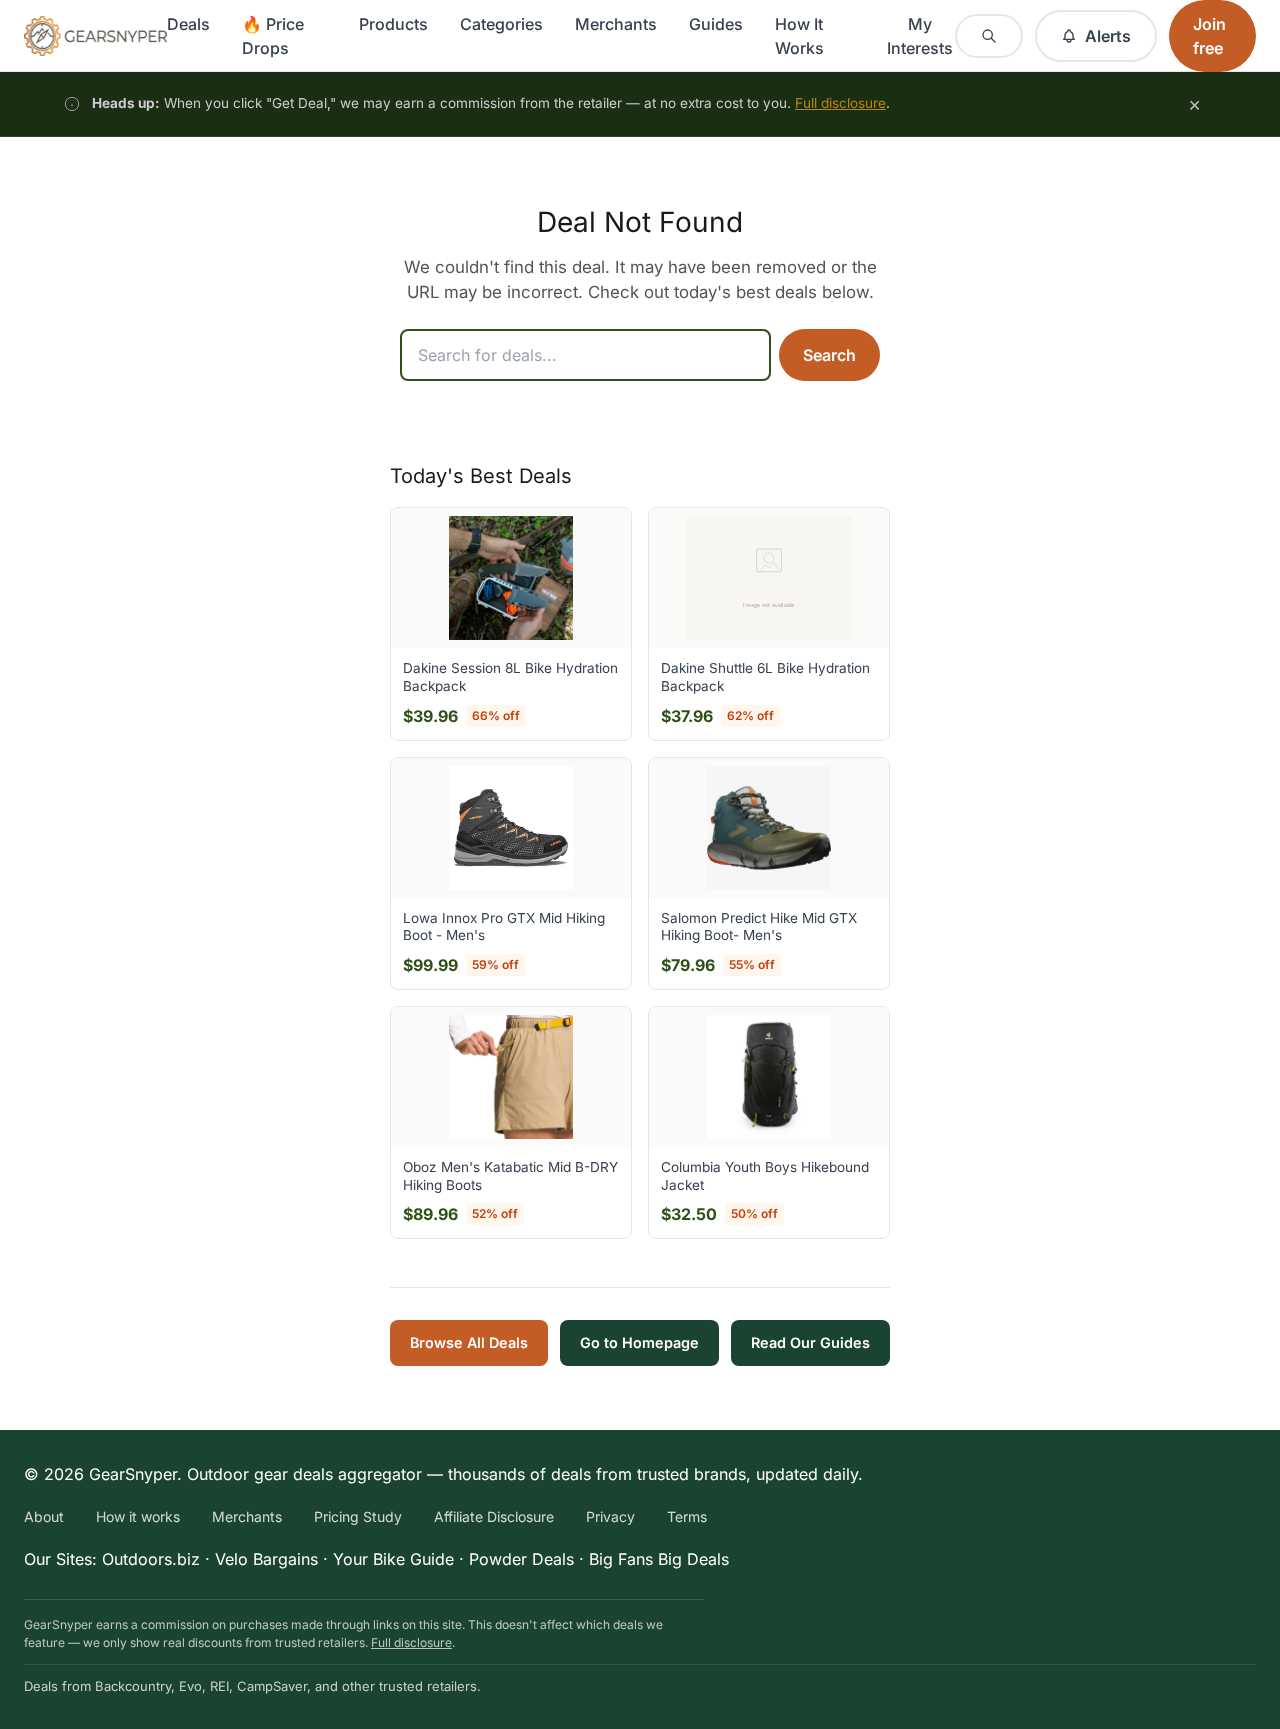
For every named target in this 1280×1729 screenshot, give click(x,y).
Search (829, 355)
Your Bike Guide (393, 1559)
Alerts (1108, 36)
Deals (188, 24)
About (44, 1516)
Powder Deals (521, 1559)
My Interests (920, 36)
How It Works (799, 36)
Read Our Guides (810, 1342)
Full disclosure (840, 103)
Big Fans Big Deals (659, 1559)
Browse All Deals (469, 1342)
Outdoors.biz (151, 1559)
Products (393, 24)
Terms (687, 1516)
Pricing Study (358, 1516)
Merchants (616, 24)
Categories (501, 24)
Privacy (610, 1516)
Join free (1209, 36)
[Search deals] (989, 36)
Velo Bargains (266, 1559)
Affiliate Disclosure (494, 1516)
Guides (716, 24)
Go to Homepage (639, 1342)
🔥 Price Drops (273, 36)
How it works (138, 1516)
